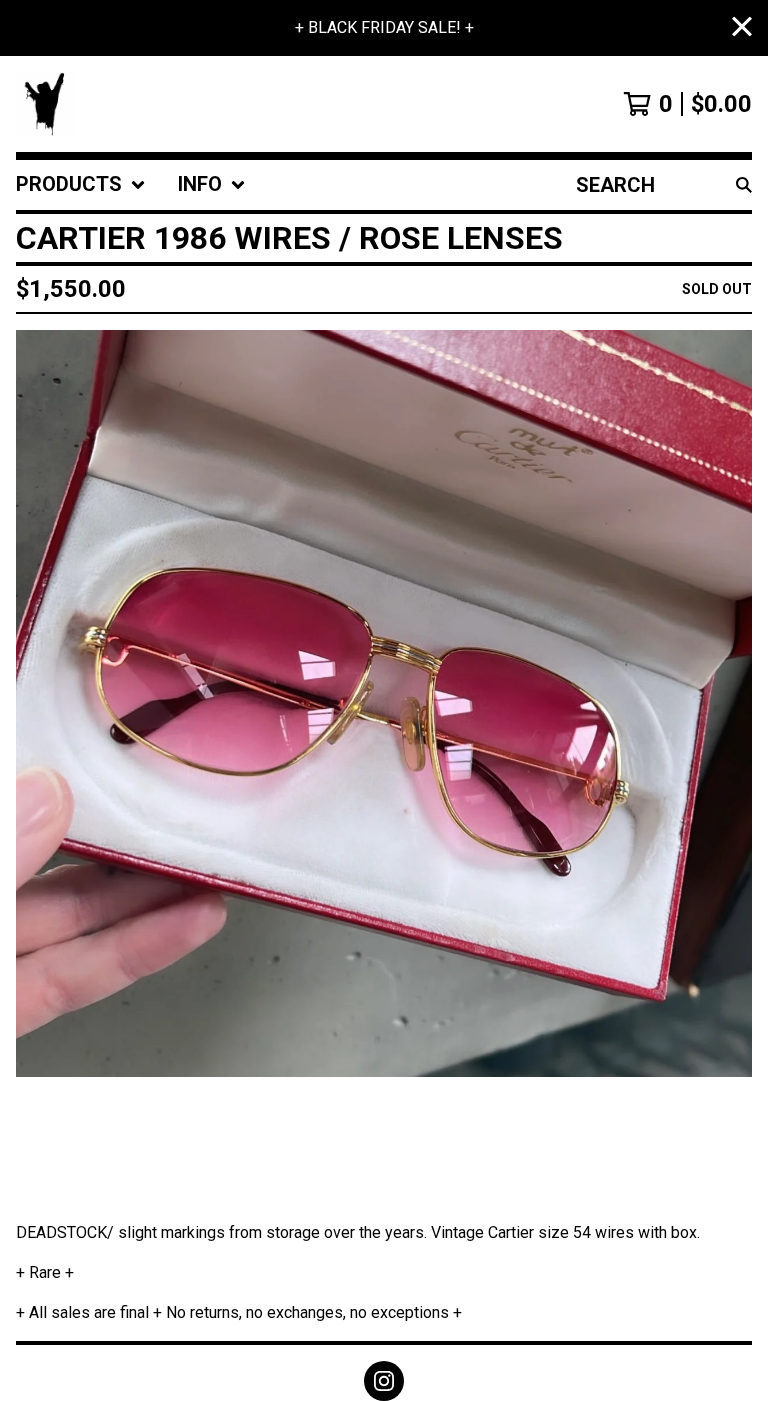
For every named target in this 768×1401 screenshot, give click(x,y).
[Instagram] (384, 1381)
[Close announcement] (742, 28)
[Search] (744, 185)
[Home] (45, 104)
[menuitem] (81, 185)
